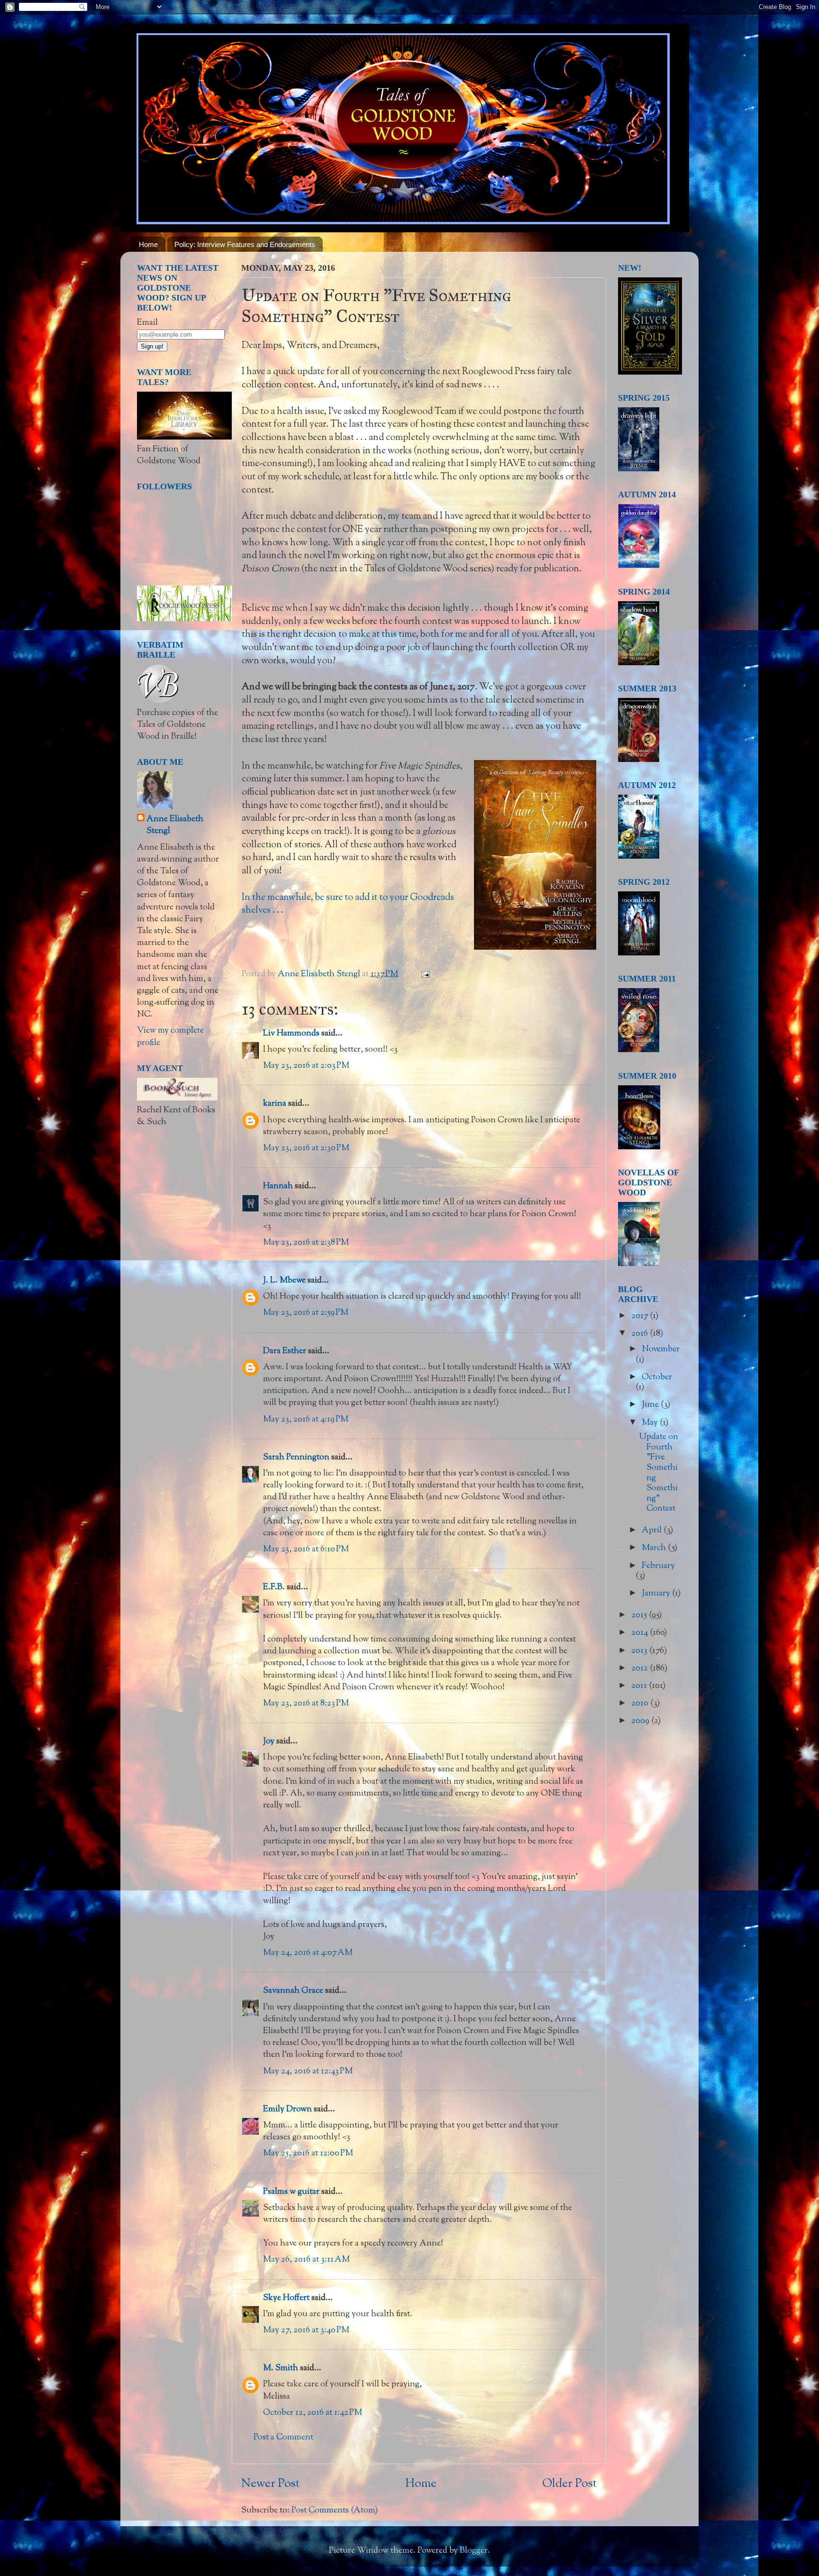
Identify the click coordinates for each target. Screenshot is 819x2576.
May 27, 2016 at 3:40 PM (306, 2330)
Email (147, 323)
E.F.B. (274, 1587)
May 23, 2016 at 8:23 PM (306, 1704)
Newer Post (270, 2484)
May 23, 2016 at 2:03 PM (306, 1066)
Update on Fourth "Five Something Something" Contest (659, 1473)
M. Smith (281, 2368)
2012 (641, 1668)
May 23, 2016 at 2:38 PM (306, 1243)
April (653, 1531)
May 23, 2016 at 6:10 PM (306, 1549)
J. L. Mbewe (284, 1281)
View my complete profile (170, 1037)
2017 (641, 1316)
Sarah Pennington (296, 1458)
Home (148, 244)
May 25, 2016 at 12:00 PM (308, 2154)
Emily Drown (287, 2109)
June (651, 1405)
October (657, 1377)
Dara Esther (285, 1351)
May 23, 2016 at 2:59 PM (306, 1313)
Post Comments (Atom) (335, 2511)
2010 (641, 1704)
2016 (641, 1334)
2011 (640, 1686)
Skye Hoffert (286, 2298)
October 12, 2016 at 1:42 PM (313, 2413)
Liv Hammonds (291, 1034)
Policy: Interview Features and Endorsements (245, 244)
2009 (641, 1721)
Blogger (474, 2551)
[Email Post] (424, 974)
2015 (640, 1615)
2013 (640, 1651)
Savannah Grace (293, 1991)
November (661, 1349)
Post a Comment (283, 2438)
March (655, 1548)
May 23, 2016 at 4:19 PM (306, 1420)
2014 (641, 1633)
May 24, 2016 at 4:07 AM (308, 1953)
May (651, 1423)
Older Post (569, 2484)
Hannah (278, 1186)
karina (275, 1104)
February (658, 1566)
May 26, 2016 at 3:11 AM (306, 2260)
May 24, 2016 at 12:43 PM (308, 2072)
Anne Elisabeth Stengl (175, 825)
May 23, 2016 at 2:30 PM (306, 1148)
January (657, 1594)
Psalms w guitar (291, 2192)
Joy (269, 1742)
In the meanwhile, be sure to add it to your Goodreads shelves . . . (348, 904)
